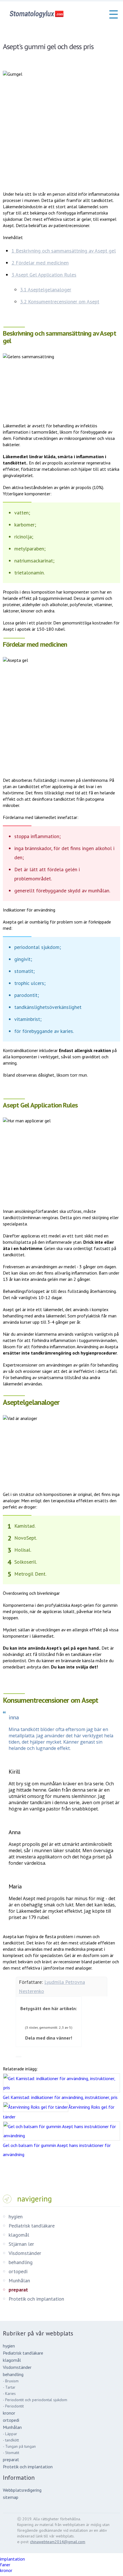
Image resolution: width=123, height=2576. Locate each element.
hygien (16, 2217)
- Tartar (9, 2387)
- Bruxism (11, 2381)
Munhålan (19, 2280)
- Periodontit (13, 2406)
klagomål (19, 2235)
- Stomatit (11, 2453)
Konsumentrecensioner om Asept (60, 302)
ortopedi (18, 2271)
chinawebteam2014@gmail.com (58, 2542)
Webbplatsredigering (22, 2490)
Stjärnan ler (21, 2244)
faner (5, 2565)
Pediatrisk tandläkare (32, 2226)
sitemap (11, 2497)
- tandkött (11, 2440)
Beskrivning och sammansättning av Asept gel (64, 251)
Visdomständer (25, 2253)
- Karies (9, 2393)
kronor (9, 2413)
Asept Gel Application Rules (44, 275)
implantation (12, 2559)
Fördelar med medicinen (40, 263)
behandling (21, 2262)
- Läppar (10, 2434)
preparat (18, 2290)
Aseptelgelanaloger (46, 290)
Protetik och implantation (36, 2299)
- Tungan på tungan (19, 2446)
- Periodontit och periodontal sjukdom (35, 2400)
